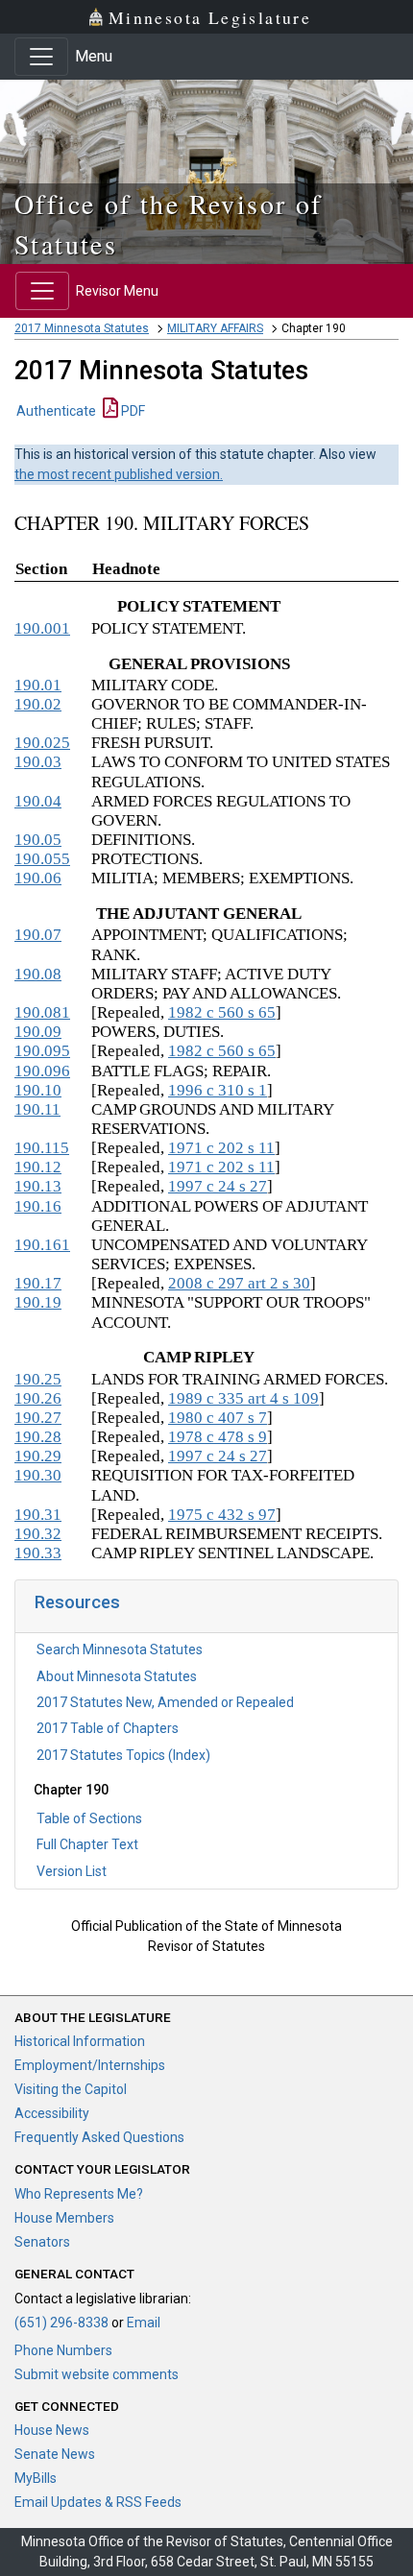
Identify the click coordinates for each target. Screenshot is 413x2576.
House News (52, 2430)
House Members (64, 2218)
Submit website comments (97, 2374)
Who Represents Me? (79, 2194)
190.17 (38, 1283)
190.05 (38, 840)
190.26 (38, 1398)
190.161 (42, 1245)
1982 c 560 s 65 (222, 1012)
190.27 (38, 1418)
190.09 (38, 1032)
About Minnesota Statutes (117, 1676)
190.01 (38, 685)
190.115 (42, 1148)
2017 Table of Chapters (108, 1728)
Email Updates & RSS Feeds (98, 2502)
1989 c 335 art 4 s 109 (243, 1398)
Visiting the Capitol (71, 2089)
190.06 (38, 878)
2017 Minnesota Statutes (82, 328)
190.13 (38, 1186)
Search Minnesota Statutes (120, 1649)
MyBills (36, 2478)
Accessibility (52, 2113)
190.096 (42, 1071)
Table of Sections (89, 1818)
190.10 (38, 1090)
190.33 (38, 1553)
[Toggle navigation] (41, 57)
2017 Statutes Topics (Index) (123, 1755)
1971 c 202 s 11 (221, 1148)
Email (144, 2323)
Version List (72, 1871)
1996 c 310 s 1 (218, 1090)
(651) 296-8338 (61, 2323)
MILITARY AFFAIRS (215, 328)
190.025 (42, 743)
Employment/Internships (90, 2065)
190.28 (38, 1437)
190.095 (42, 1051)
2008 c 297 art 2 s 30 (239, 1283)
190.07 (38, 935)
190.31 (38, 1515)
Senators (42, 2242)
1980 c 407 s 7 (218, 1418)
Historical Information (80, 2041)
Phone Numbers (63, 2350)
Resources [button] (77, 1602)
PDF (132, 411)
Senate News (55, 2454)
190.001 (42, 628)
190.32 (38, 1534)
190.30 (38, 1475)
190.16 (38, 1206)
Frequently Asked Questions (99, 2137)
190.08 (38, 974)
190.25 (38, 1379)
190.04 (38, 801)
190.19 (38, 1302)
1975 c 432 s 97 (222, 1515)
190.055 (42, 859)
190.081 (42, 1012)
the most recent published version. (119, 474)
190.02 (38, 704)
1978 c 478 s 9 (218, 1437)
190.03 (38, 762)
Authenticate (56, 411)
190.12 (38, 1167)
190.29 (38, 1456)
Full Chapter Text (87, 1844)
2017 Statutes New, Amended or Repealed (165, 1702)
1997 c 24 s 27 (218, 1186)
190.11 (37, 1109)
